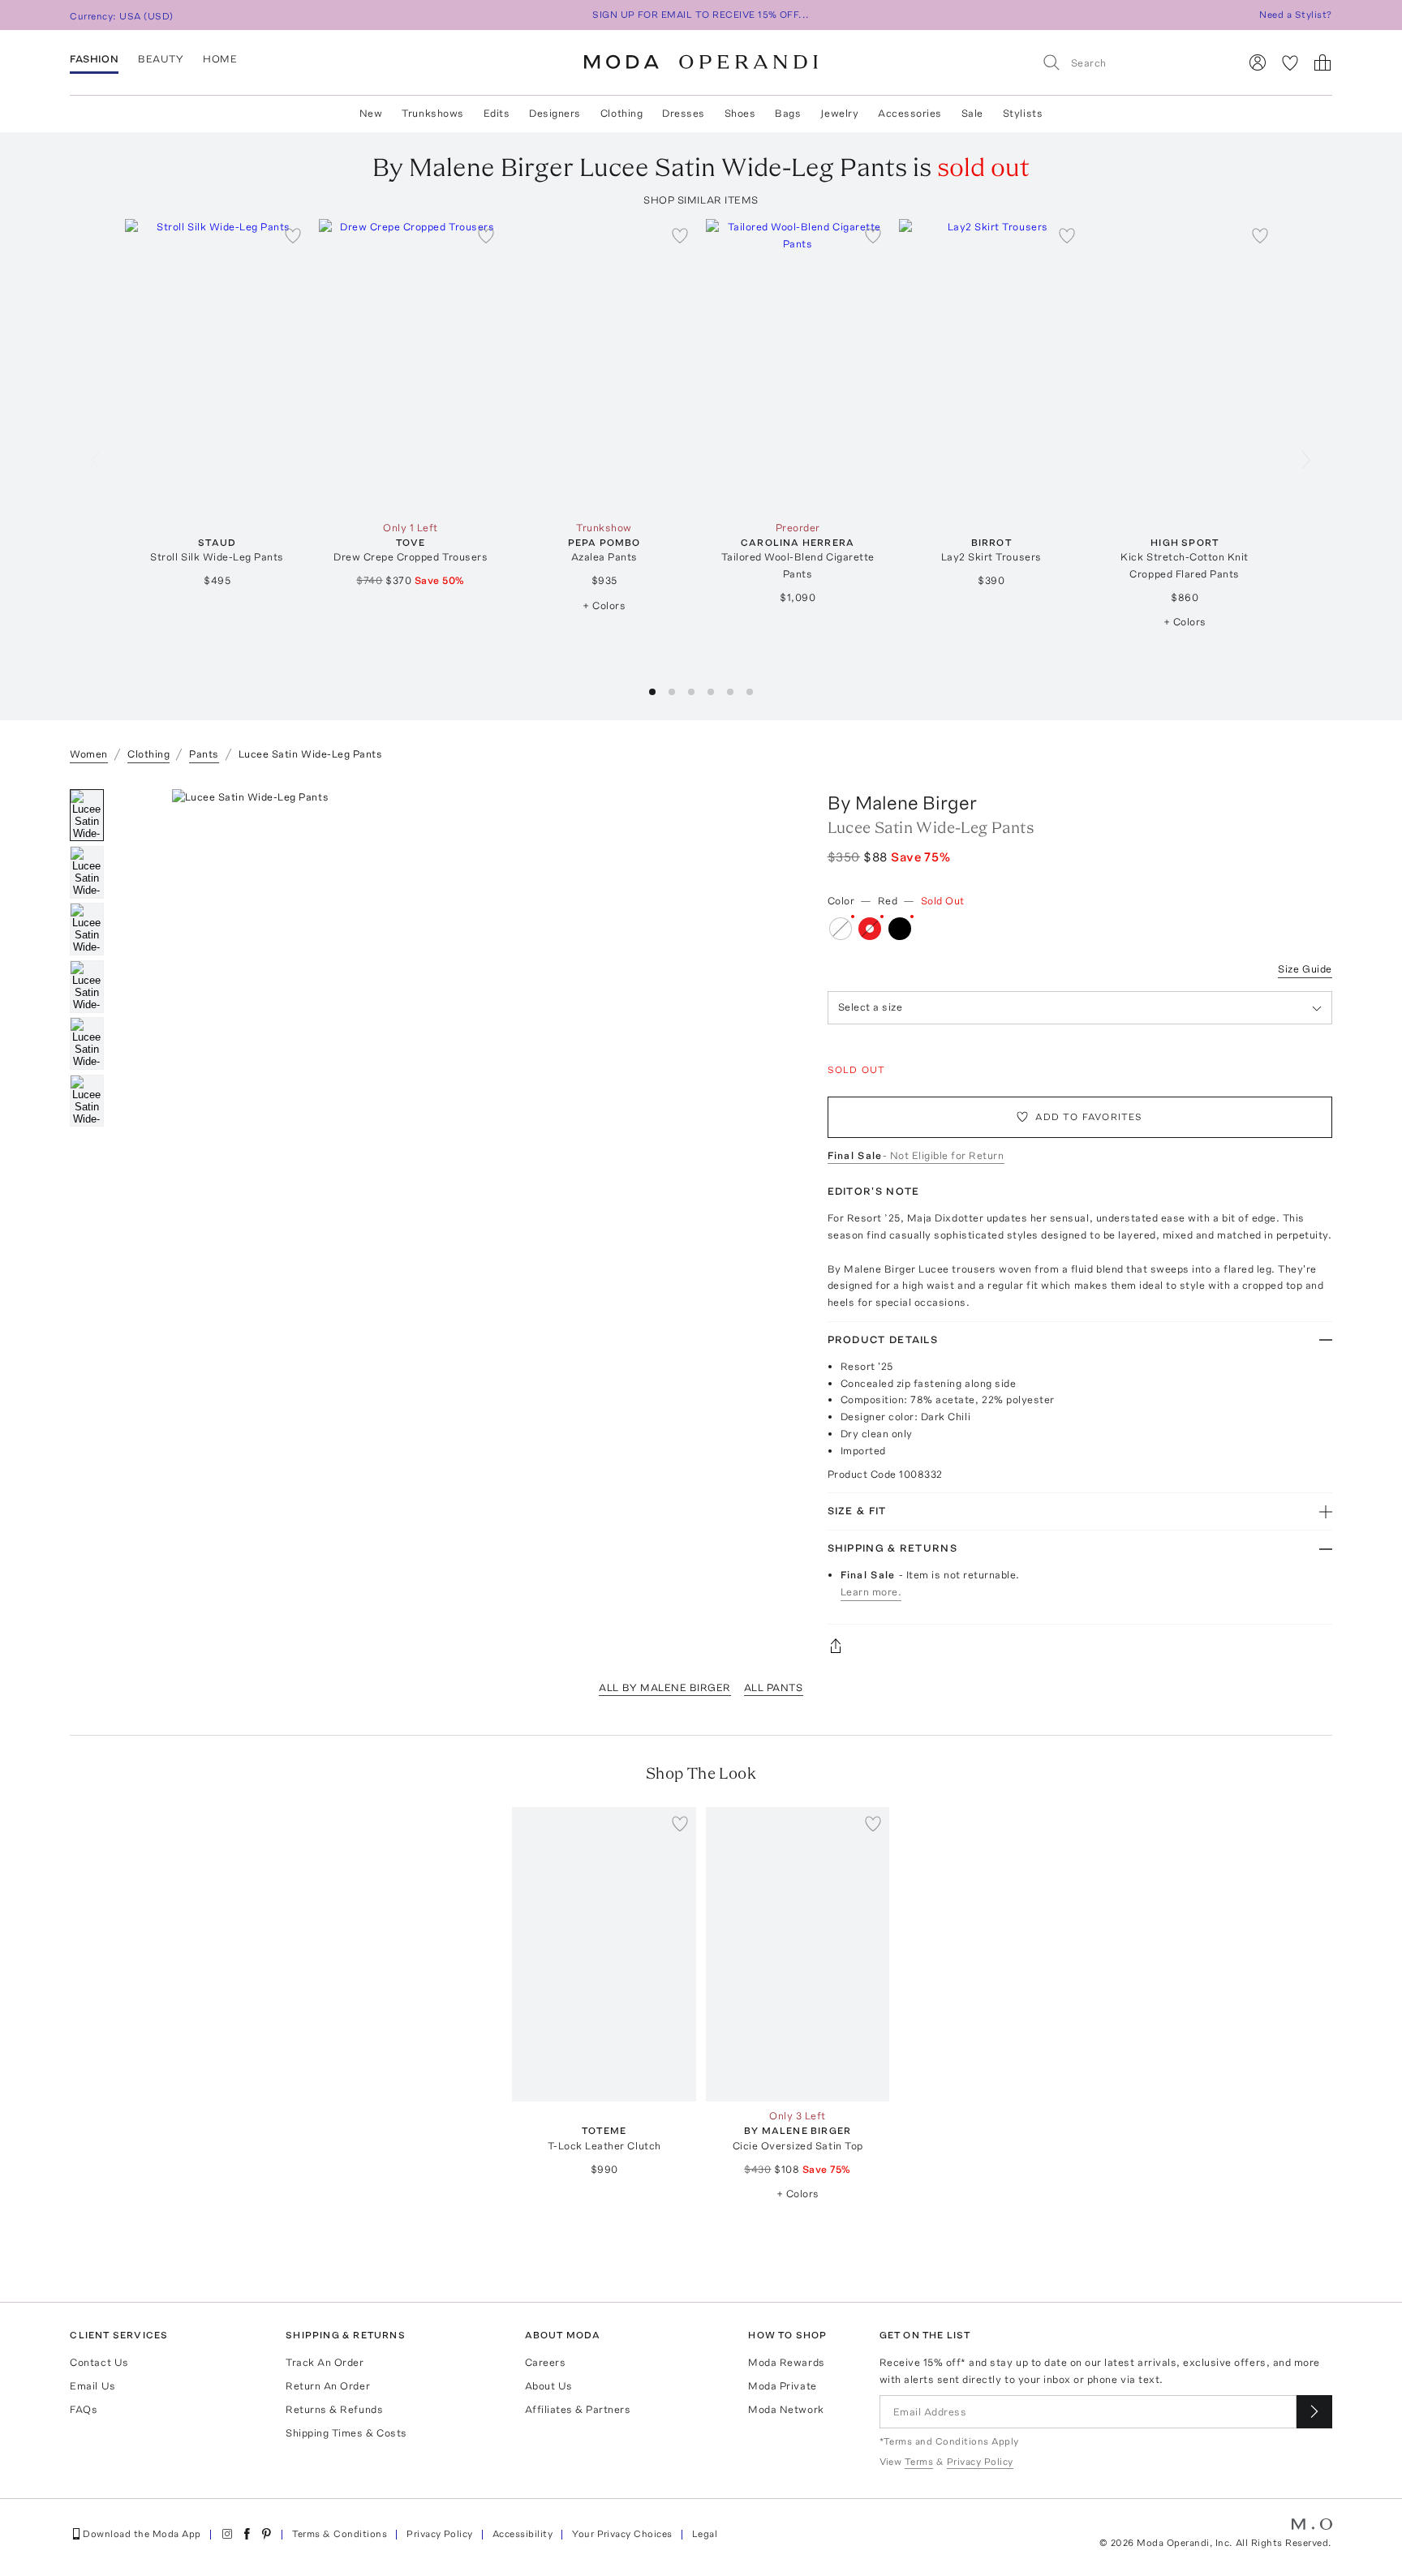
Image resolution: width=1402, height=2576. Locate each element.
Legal (705, 2534)
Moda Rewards (786, 2362)
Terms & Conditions (340, 2534)
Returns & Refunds (334, 2409)
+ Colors (604, 605)
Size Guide (1305, 969)
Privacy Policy (440, 2534)
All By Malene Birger (664, 1687)
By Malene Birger (902, 803)
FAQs (84, 2409)
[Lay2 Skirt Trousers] (991, 366)
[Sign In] (1258, 62)
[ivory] (841, 929)
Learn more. (871, 1592)
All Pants (774, 1687)
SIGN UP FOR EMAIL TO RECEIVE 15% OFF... (701, 15)
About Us (549, 2386)
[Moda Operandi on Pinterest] (266, 2534)
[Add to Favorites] (293, 235)
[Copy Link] (1080, 1646)
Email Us (92, 2386)
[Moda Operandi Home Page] (701, 62)
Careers (546, 2362)
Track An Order (325, 2362)
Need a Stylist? (1295, 15)
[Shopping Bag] (1322, 62)
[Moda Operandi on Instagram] (227, 2534)
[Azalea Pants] (604, 366)
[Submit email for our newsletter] (1314, 2412)
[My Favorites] (1290, 62)
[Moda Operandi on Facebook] (247, 2534)
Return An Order (328, 2386)
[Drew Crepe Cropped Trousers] (411, 366)
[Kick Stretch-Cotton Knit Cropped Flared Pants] (1185, 366)
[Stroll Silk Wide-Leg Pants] (217, 366)
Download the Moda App (142, 2534)
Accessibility (523, 2534)
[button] (652, 692)
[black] (900, 929)
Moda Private (782, 2386)
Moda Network (786, 2409)
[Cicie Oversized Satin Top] (798, 1954)
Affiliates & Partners (578, 2409)
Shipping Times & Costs (346, 2433)
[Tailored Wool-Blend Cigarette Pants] (798, 366)
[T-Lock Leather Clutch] (604, 1954)
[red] (870, 929)
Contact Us (99, 2362)
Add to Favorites (1089, 1117)
